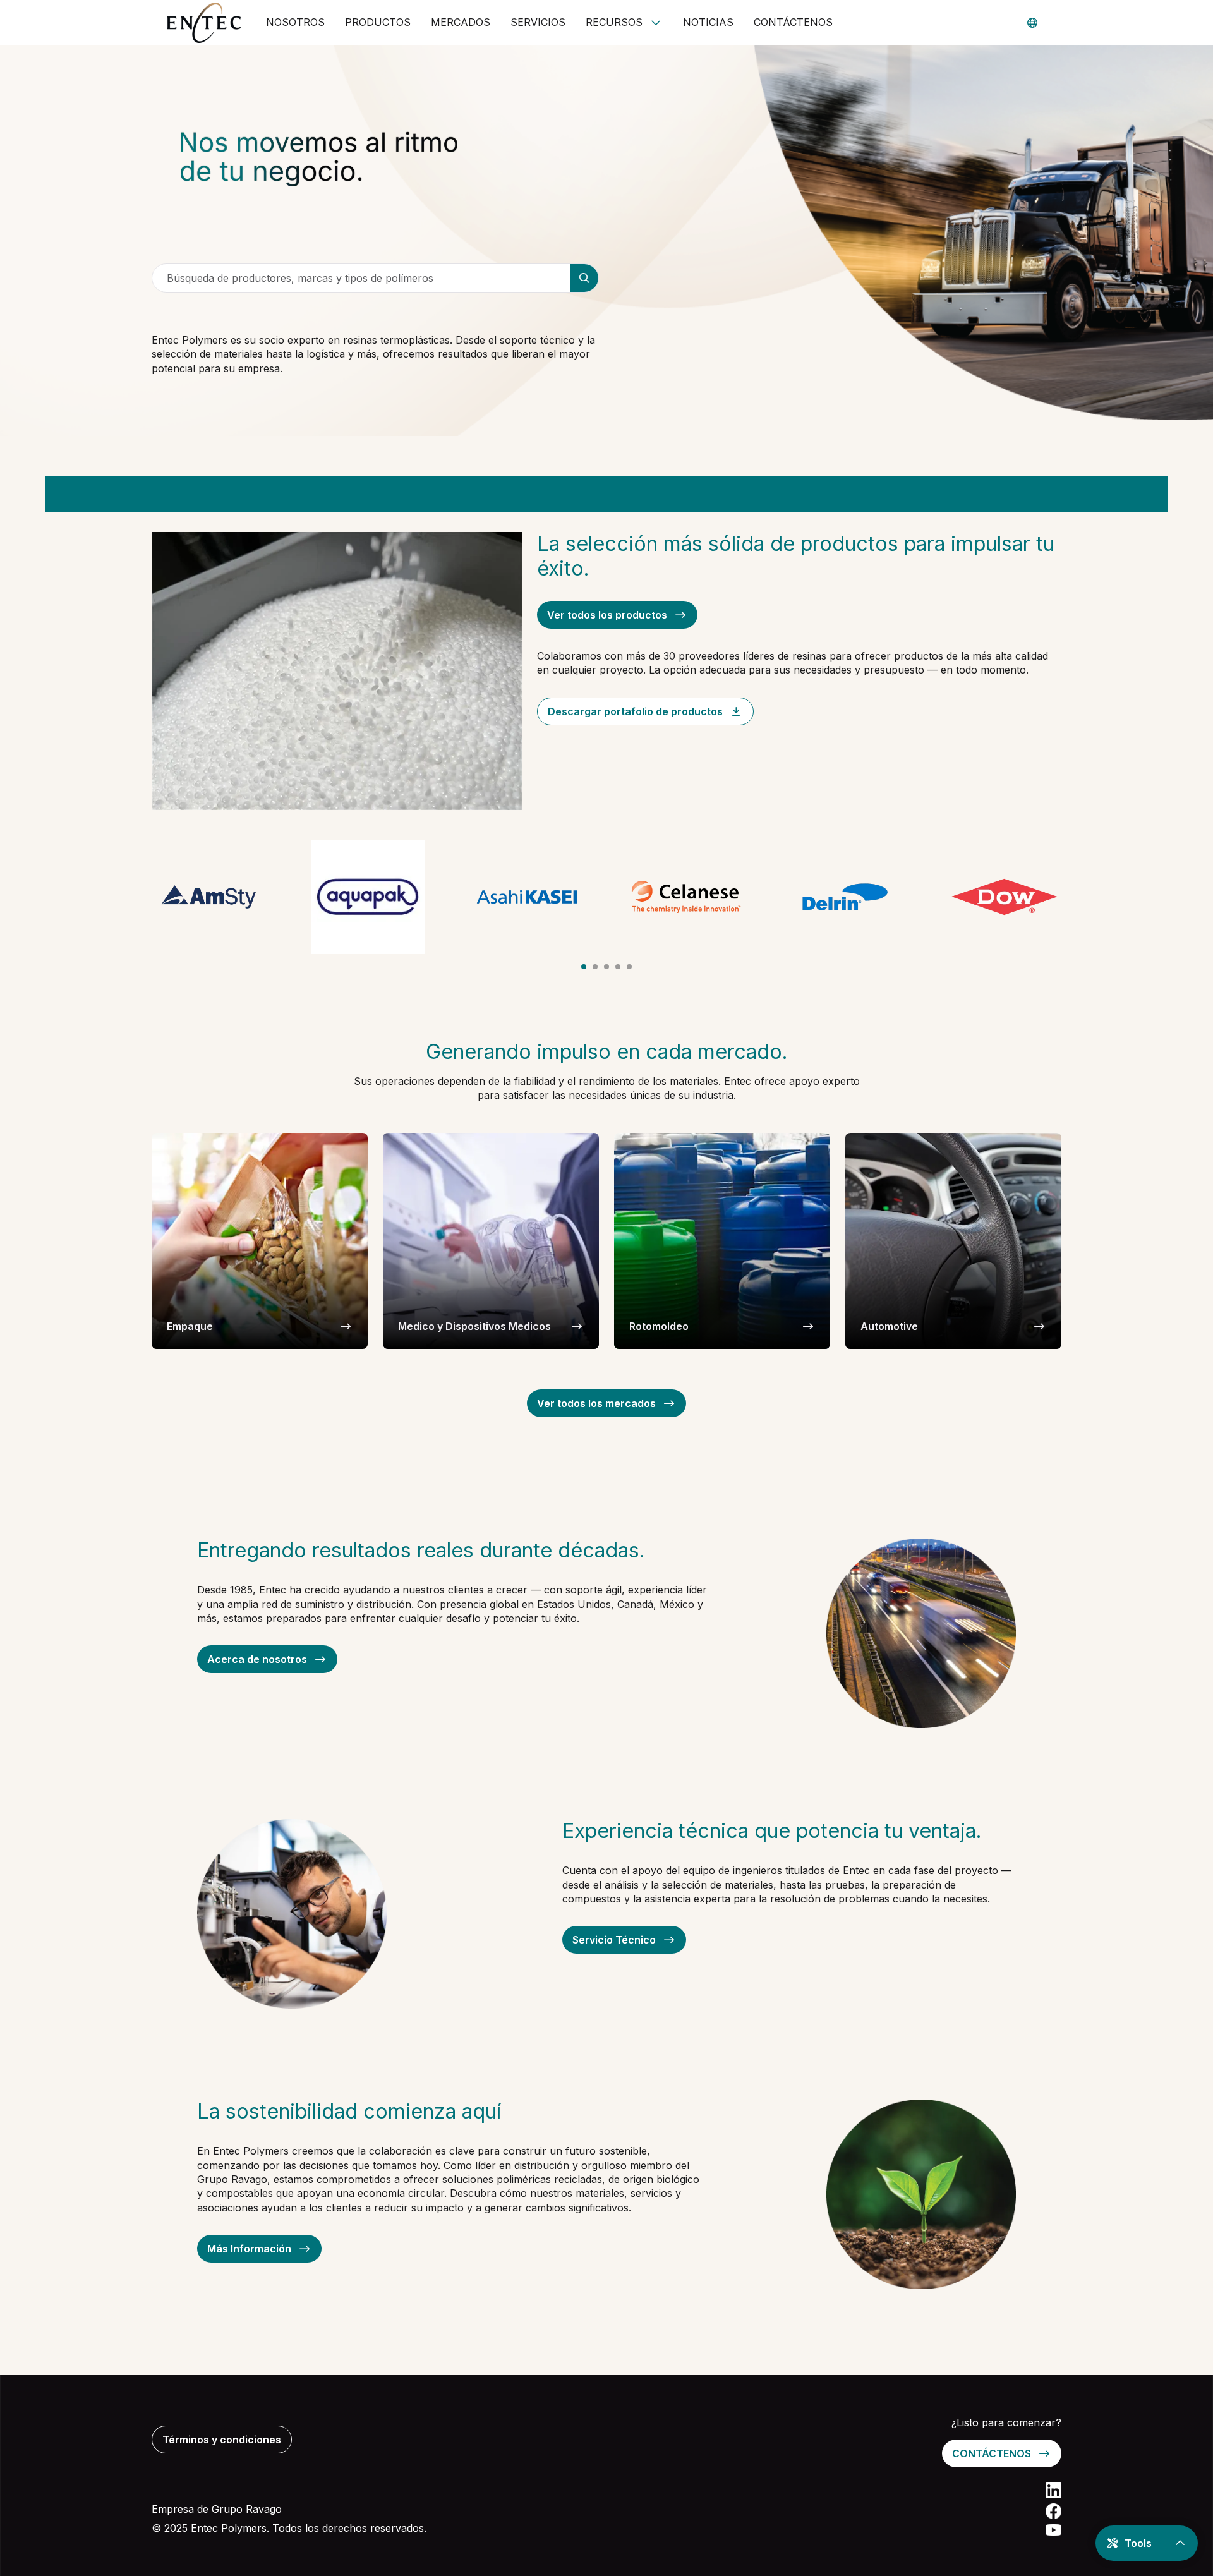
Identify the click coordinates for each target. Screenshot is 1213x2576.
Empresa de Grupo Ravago (217, 2509)
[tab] (584, 967)
